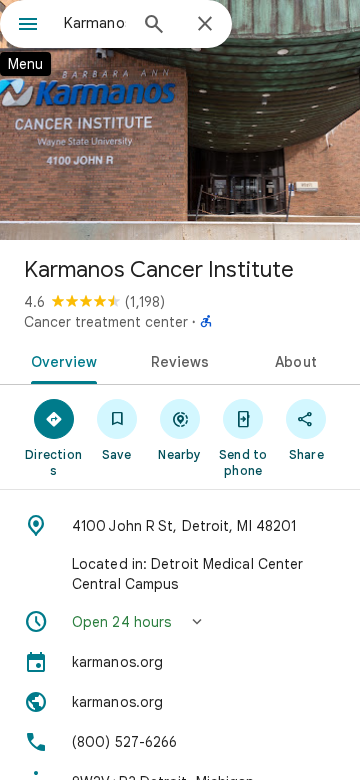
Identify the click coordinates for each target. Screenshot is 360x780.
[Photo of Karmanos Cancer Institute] (180, 120)
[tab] (59, 360)
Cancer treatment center (106, 322)
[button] (180, 622)
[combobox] (95, 23)
